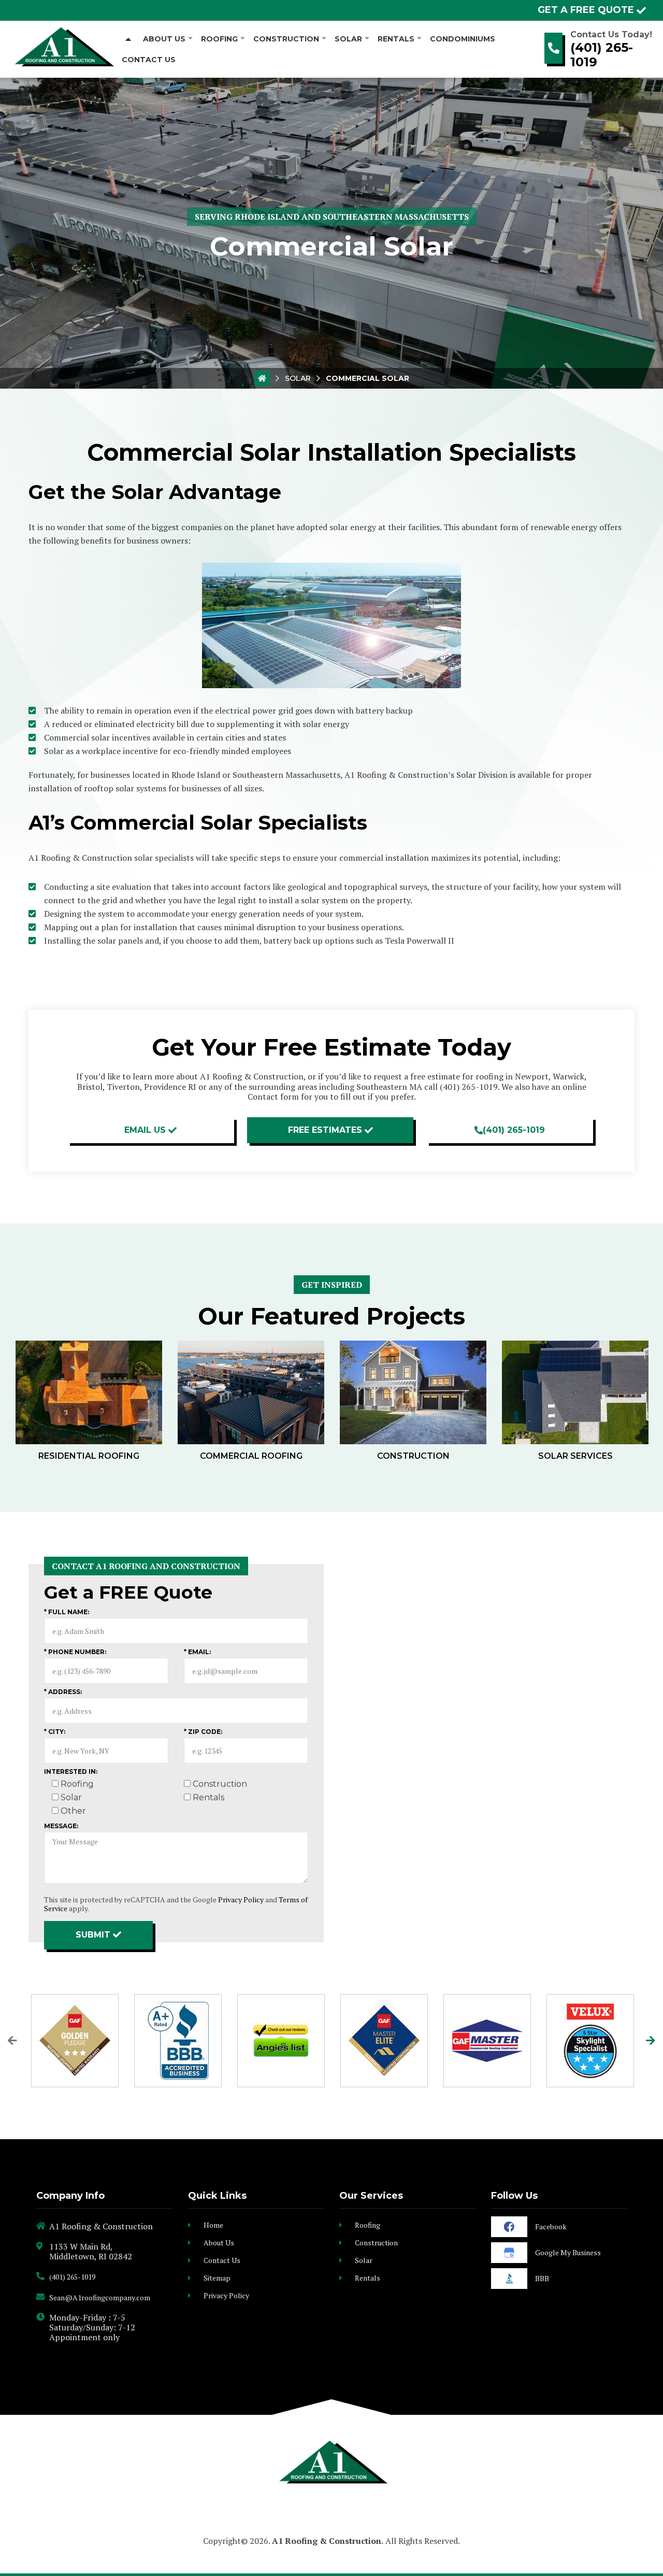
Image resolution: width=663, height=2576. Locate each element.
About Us (219, 2243)
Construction (376, 2243)
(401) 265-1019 (602, 55)
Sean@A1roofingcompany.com (100, 2297)
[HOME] (128, 39)
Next (651, 2041)
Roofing (367, 2225)
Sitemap (217, 2278)
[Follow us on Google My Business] (509, 2253)
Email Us (145, 1130)
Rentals (367, 2278)
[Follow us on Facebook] (509, 2227)
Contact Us (222, 2260)
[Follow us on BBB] (509, 2279)
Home (213, 2225)
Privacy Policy (241, 1899)
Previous (12, 2041)
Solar (298, 378)
